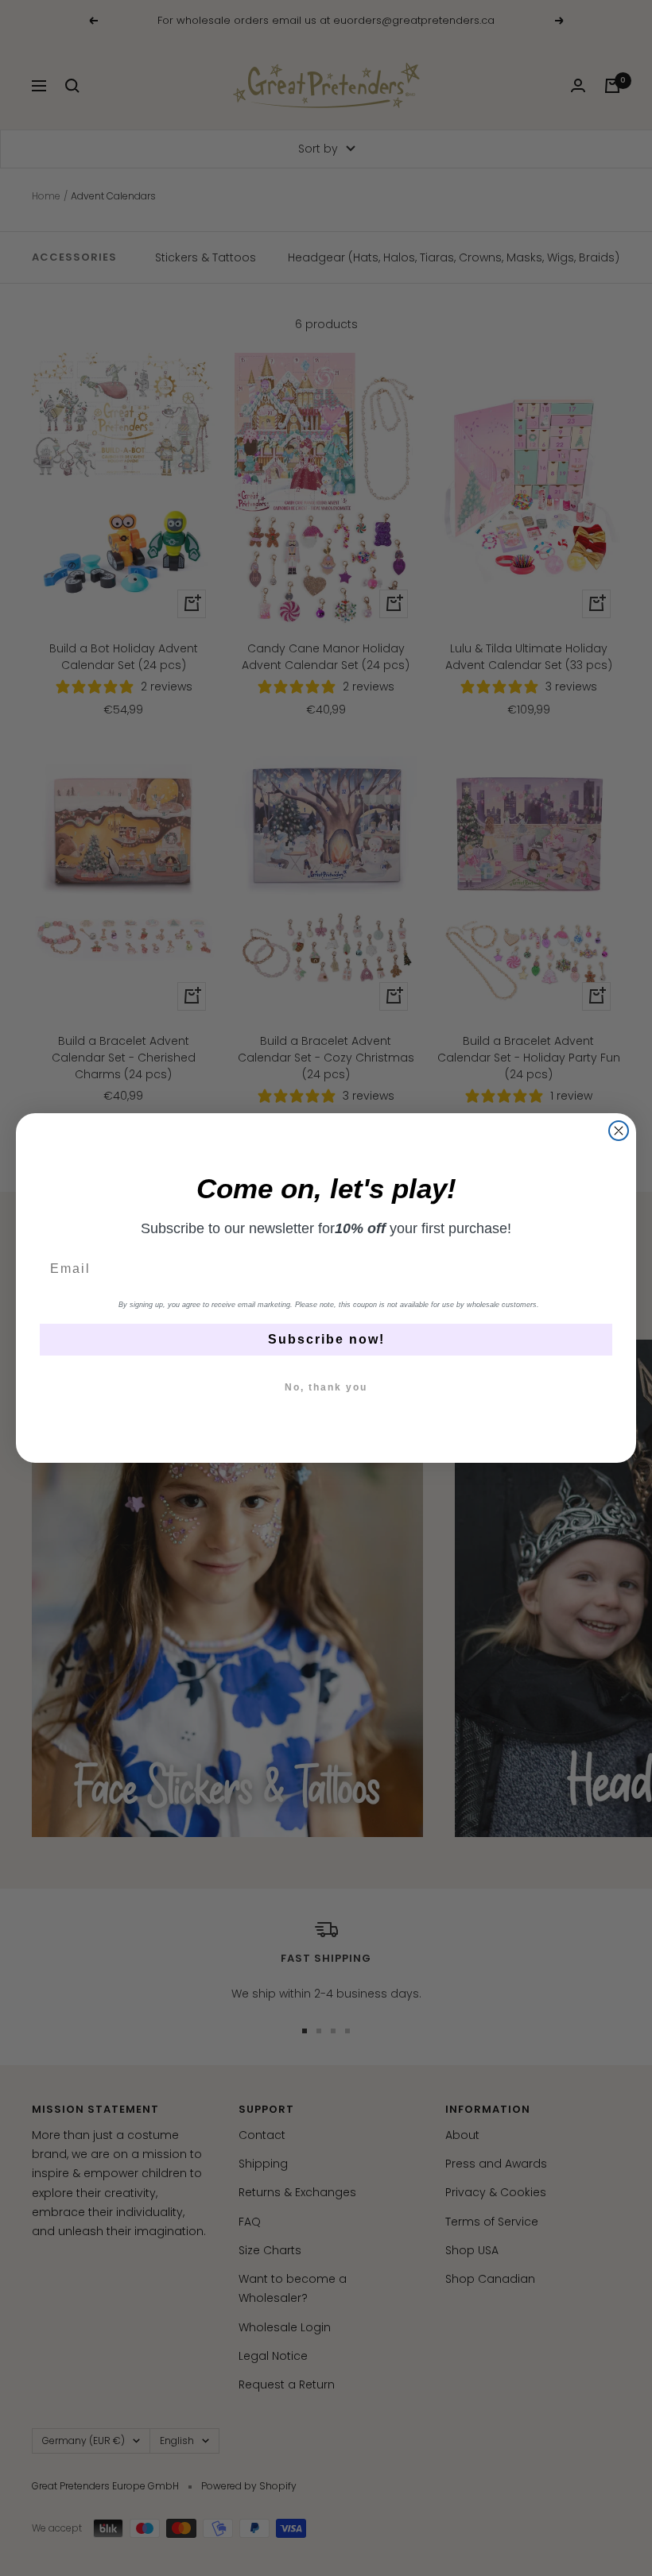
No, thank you (326, 1387)
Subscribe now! (326, 1339)
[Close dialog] (619, 1131)
